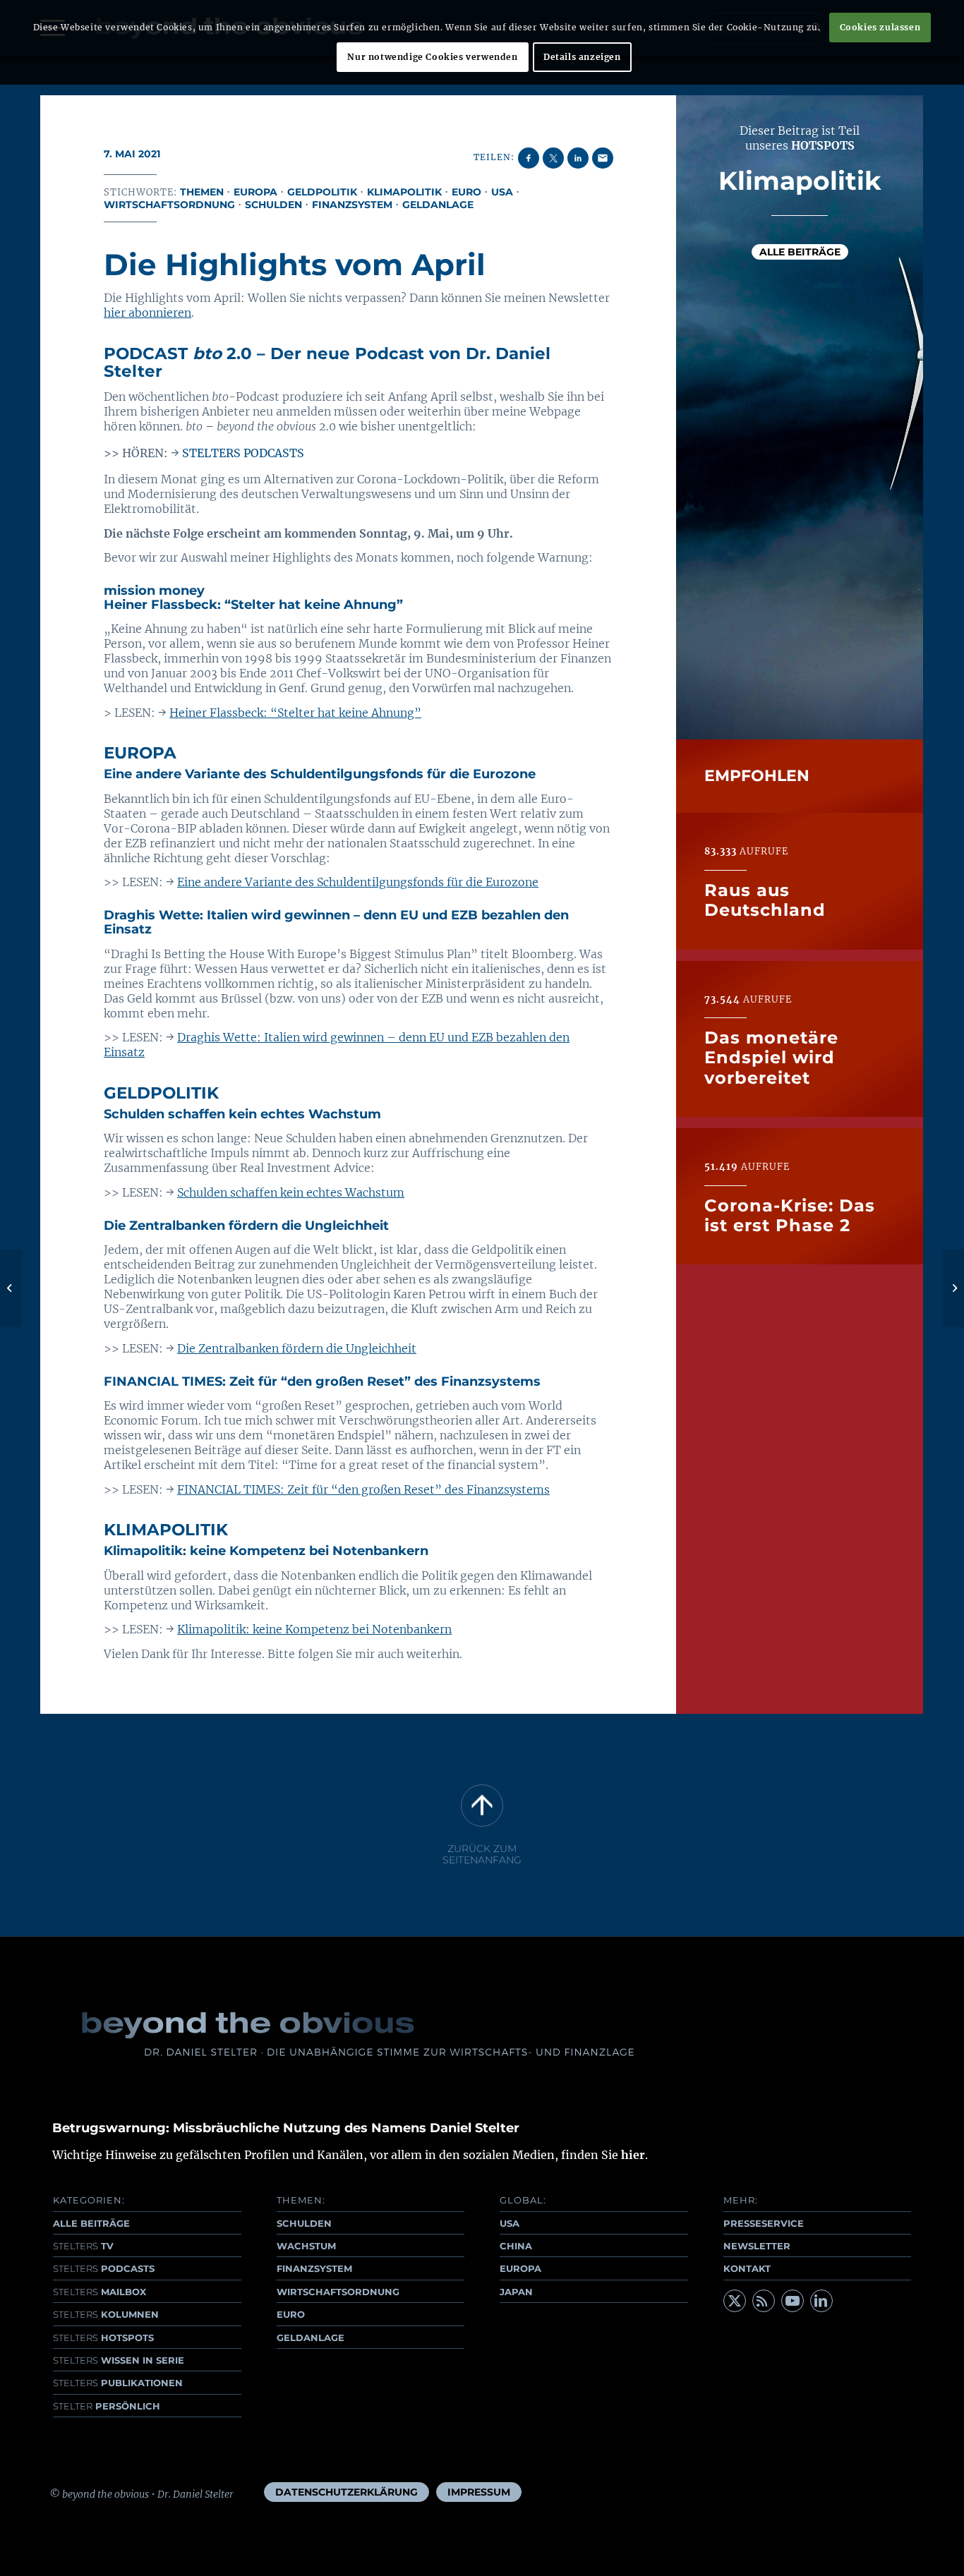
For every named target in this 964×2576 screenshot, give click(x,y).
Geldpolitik (322, 192)
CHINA (516, 2246)
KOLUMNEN (106, 2314)
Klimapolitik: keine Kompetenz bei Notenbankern (314, 1629)
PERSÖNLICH (107, 2406)
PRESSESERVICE (764, 2223)
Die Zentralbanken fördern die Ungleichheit (297, 1348)
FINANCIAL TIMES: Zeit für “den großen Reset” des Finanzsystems (363, 1489)
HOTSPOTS (103, 2338)
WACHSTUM (306, 2246)
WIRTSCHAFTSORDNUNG (338, 2292)
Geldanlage (438, 205)
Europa (255, 192)
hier (633, 2155)
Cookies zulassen (880, 27)
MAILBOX (100, 2292)
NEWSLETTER (757, 2246)
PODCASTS (104, 2268)
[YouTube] (793, 2301)
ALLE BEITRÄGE (91, 2223)
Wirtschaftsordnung (169, 205)
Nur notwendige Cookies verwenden (432, 57)
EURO (291, 2314)
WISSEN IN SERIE (119, 2360)
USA (502, 192)
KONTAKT (747, 2268)
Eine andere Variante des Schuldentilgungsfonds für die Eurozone (358, 882)
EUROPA (520, 2268)
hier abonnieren (147, 313)
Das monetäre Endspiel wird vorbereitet (771, 1057)
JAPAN (516, 2292)
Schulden (273, 205)
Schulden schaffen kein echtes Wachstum (291, 1192)
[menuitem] (347, 2492)
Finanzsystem (352, 205)
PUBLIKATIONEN (118, 2383)
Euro (466, 192)
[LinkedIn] (821, 2301)
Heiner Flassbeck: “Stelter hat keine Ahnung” (295, 713)
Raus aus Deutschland (765, 899)
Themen (202, 192)
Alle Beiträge (800, 252)
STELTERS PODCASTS (243, 453)
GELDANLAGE (311, 2338)
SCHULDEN (304, 2223)
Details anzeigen (582, 57)
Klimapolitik (404, 192)
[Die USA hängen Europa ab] (11, 1288)
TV (83, 2246)
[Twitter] (735, 2301)
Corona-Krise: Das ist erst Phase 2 (790, 1215)
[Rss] (764, 2301)
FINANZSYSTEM (314, 2268)
